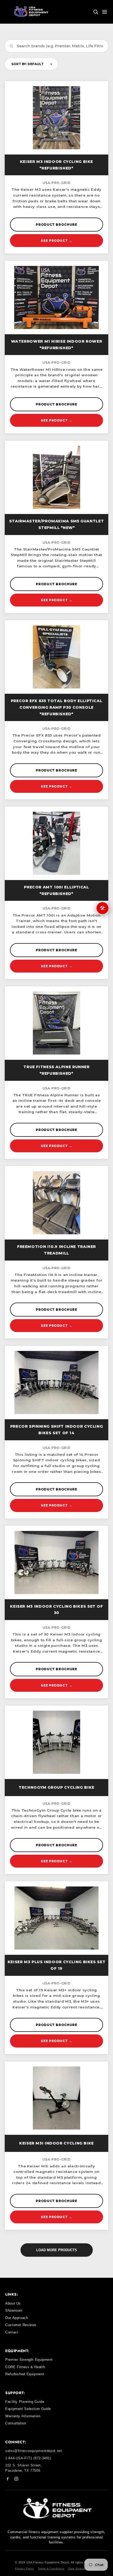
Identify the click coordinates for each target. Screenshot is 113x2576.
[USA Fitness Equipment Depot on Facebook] (8, 2480)
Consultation (16, 2423)
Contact (12, 2332)
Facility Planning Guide (25, 2402)
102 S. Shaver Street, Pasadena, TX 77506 (24, 2468)
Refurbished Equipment (25, 2374)
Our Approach (17, 2318)
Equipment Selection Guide (28, 2409)
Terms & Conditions (51, 2569)
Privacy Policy (24, 2569)
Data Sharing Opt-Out (83, 2569)
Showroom (14, 2310)
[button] (96, 12)
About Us (13, 2303)
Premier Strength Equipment (29, 2360)
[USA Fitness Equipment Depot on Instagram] (16, 2480)
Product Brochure (56, 225)
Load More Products (57, 2250)
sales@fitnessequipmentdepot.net (34, 2451)
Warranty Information (23, 2416)
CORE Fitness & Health (25, 2367)
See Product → (56, 241)
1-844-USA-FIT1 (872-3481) (28, 2458)
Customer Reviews (21, 2325)
